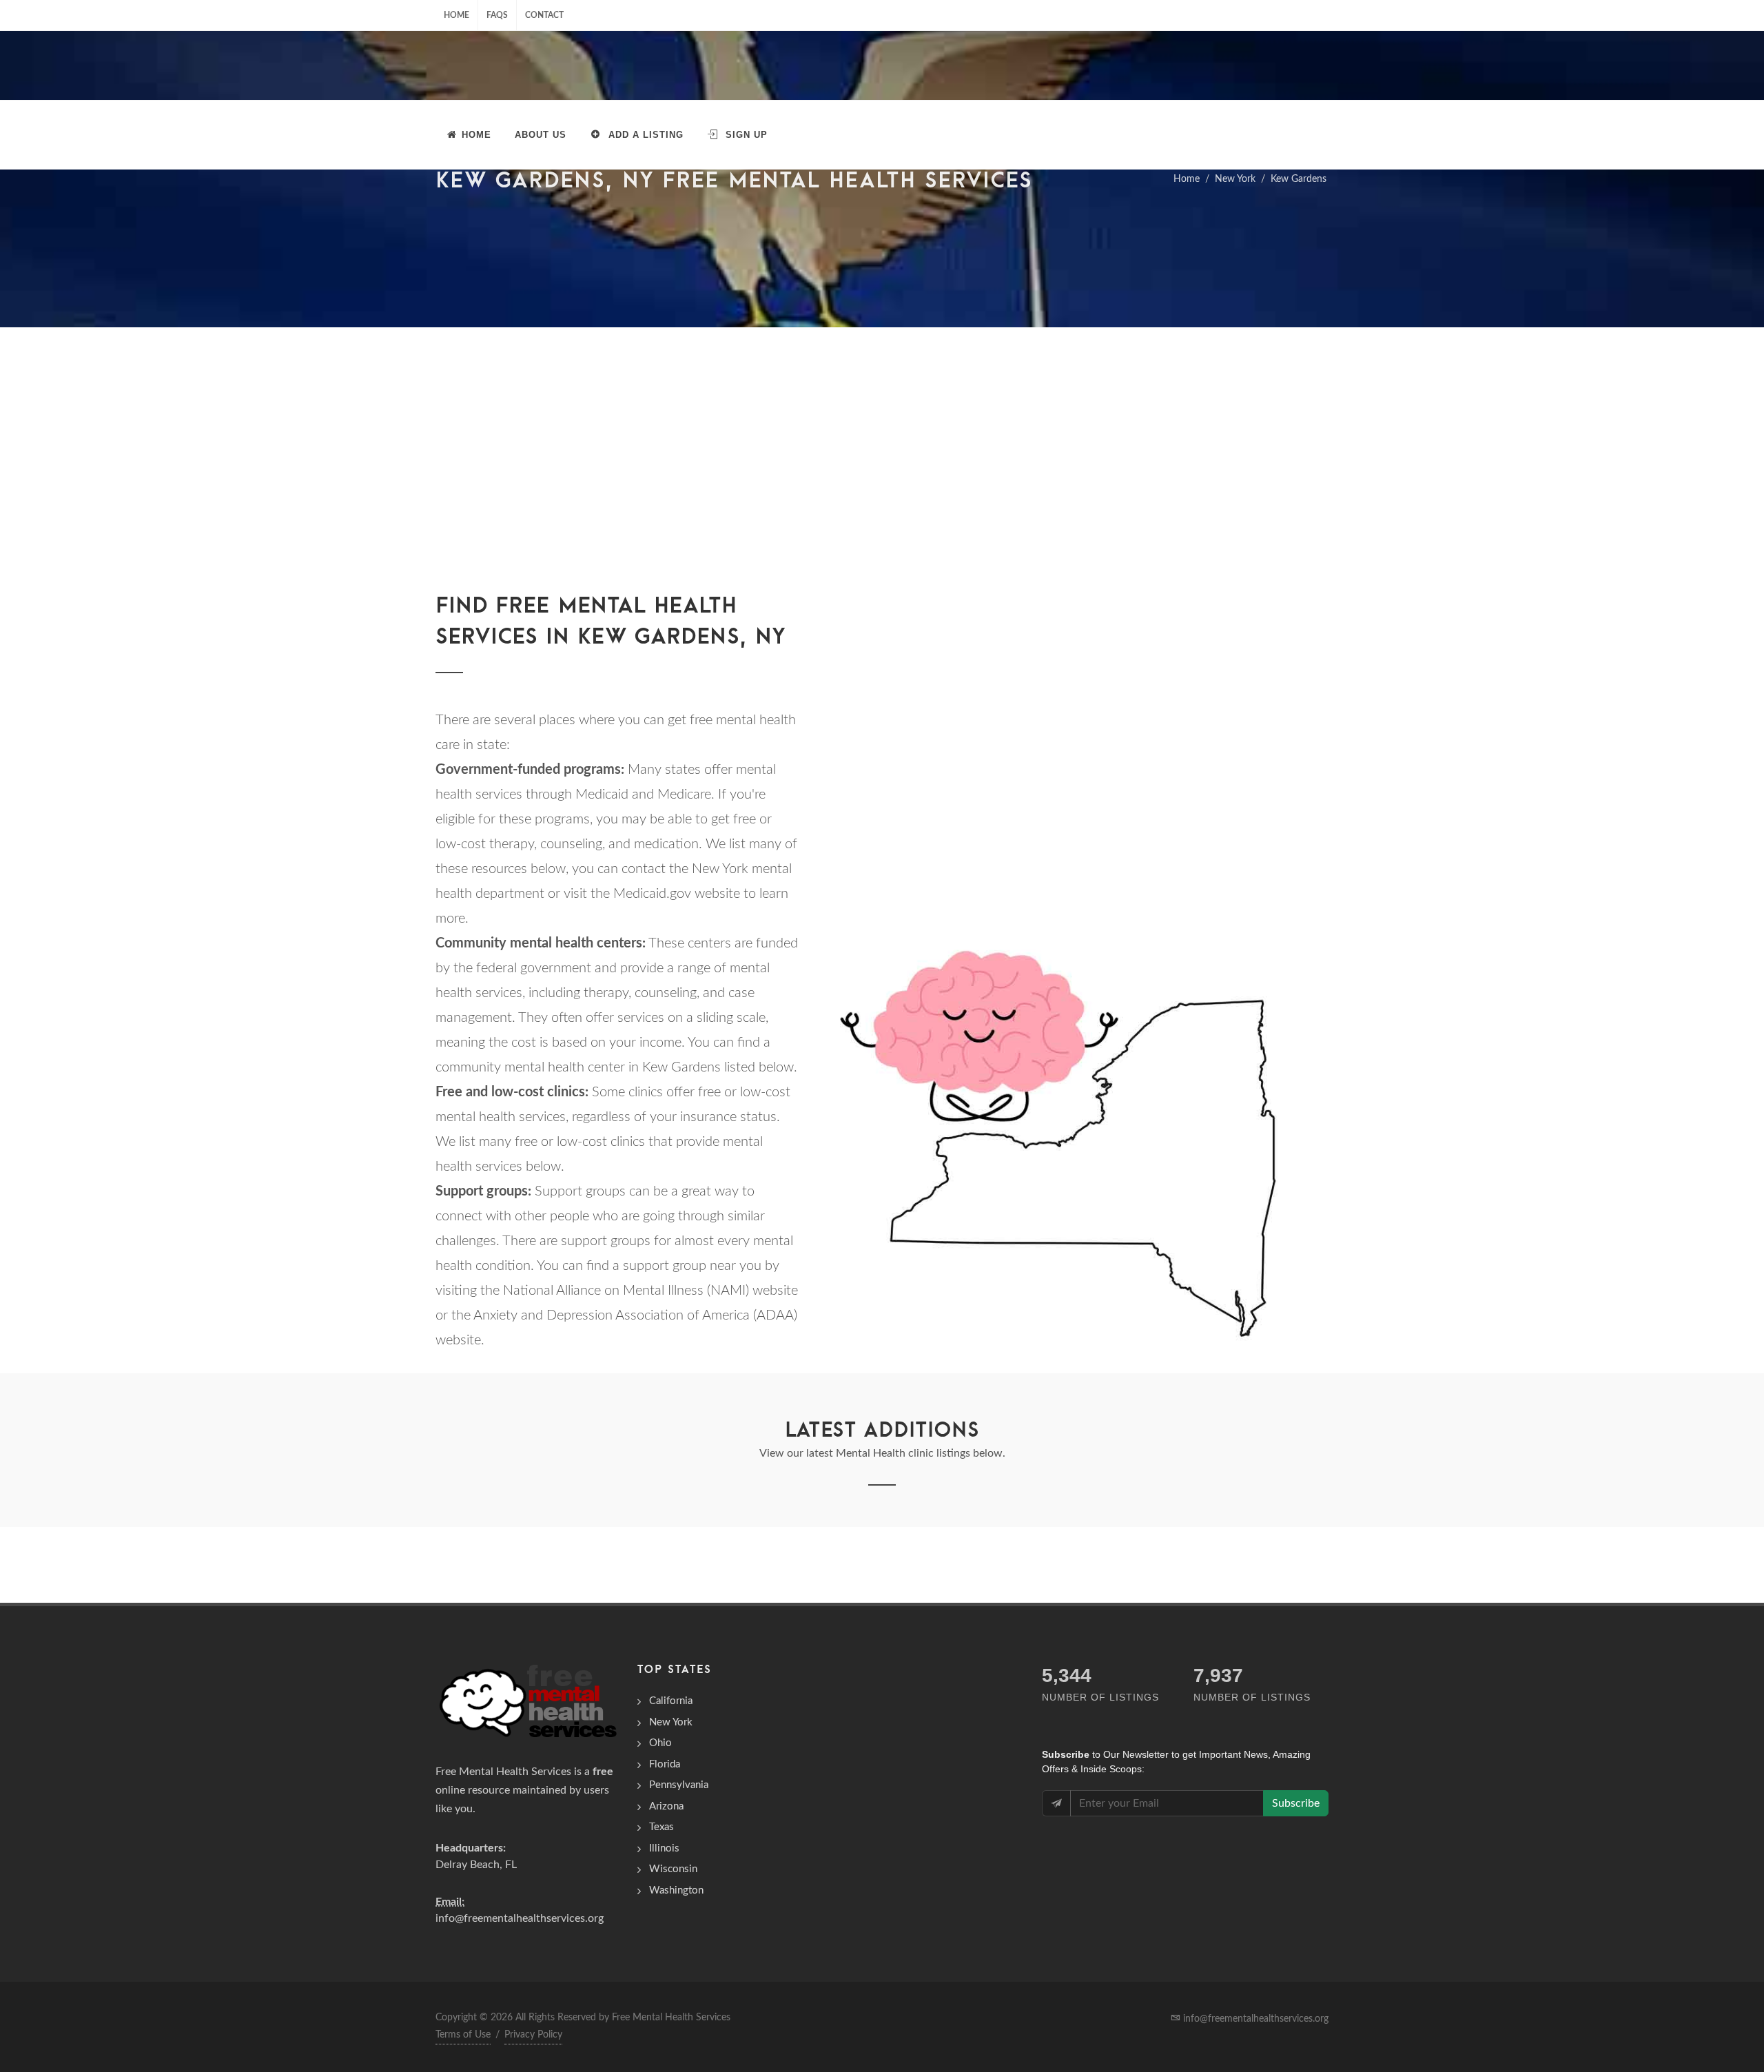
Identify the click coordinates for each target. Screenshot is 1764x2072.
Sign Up (745, 135)
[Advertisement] (882, 431)
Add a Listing (644, 135)
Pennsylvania (679, 1785)
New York (1235, 179)
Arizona (666, 1806)
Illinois (664, 1848)
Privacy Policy (533, 2035)
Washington (676, 1890)
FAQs (497, 15)
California (671, 1701)
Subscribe (1296, 1803)
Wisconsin (673, 1869)
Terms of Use (463, 2035)
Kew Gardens (1299, 179)
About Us (541, 135)
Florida (665, 1764)
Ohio (660, 1743)
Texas (661, 1827)
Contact (544, 15)
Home (457, 15)
